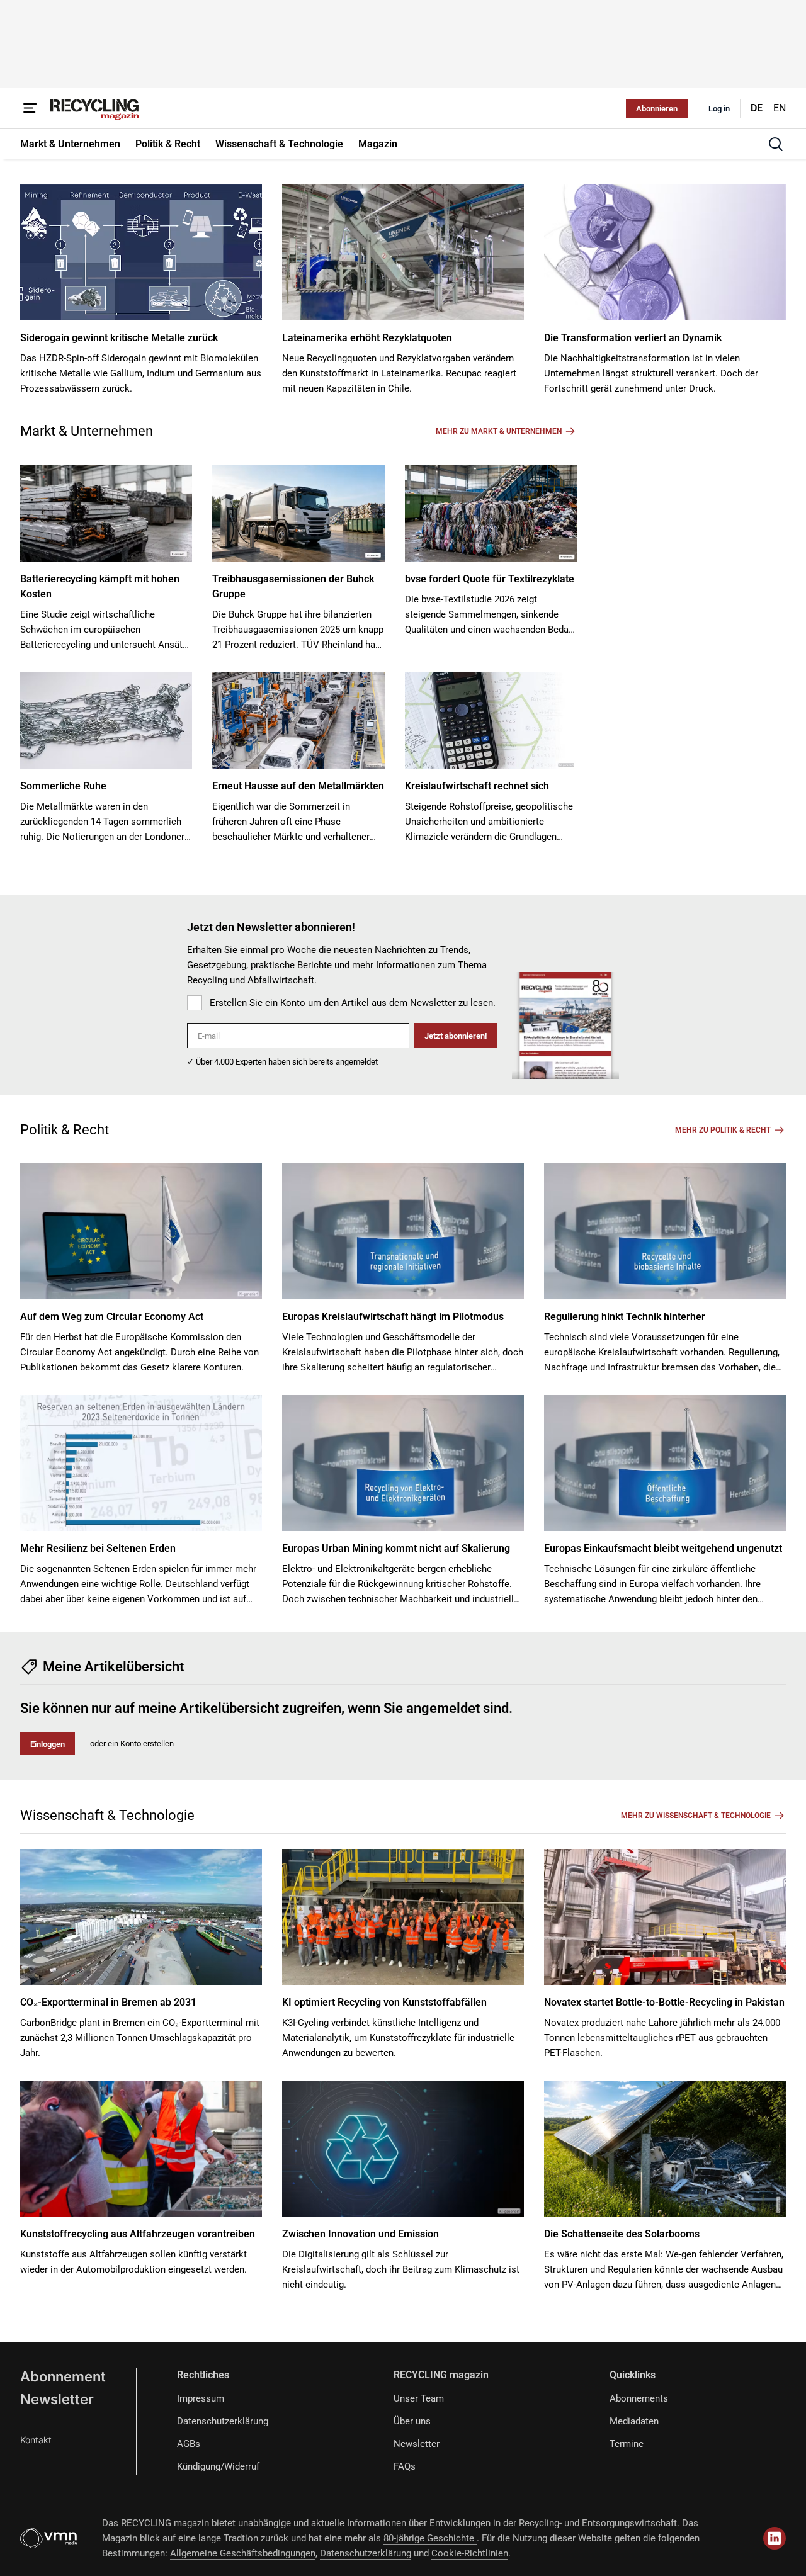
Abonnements (639, 2398)
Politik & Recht (65, 1130)
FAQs (405, 2466)
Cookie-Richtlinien (470, 2553)
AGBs (189, 2444)
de (757, 108)
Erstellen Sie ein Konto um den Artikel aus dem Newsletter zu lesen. (353, 1003)
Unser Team (419, 2398)
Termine (627, 2444)
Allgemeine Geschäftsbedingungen (243, 2553)
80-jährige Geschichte (430, 2538)
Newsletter (57, 2399)
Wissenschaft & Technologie (107, 1815)
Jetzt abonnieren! (456, 1036)
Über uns (412, 2421)
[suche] (776, 144)
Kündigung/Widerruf (218, 2466)
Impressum (201, 2398)
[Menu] (30, 108)
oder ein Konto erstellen (132, 1743)
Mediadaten (634, 2421)
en (780, 108)
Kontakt (36, 2440)
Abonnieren (657, 109)
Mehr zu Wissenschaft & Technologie (696, 1816)
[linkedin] (775, 2538)
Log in (719, 109)
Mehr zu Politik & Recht (723, 1130)
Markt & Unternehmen (87, 431)
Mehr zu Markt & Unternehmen (499, 431)
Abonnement (63, 2376)
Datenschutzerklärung (223, 2421)
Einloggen (48, 1744)
